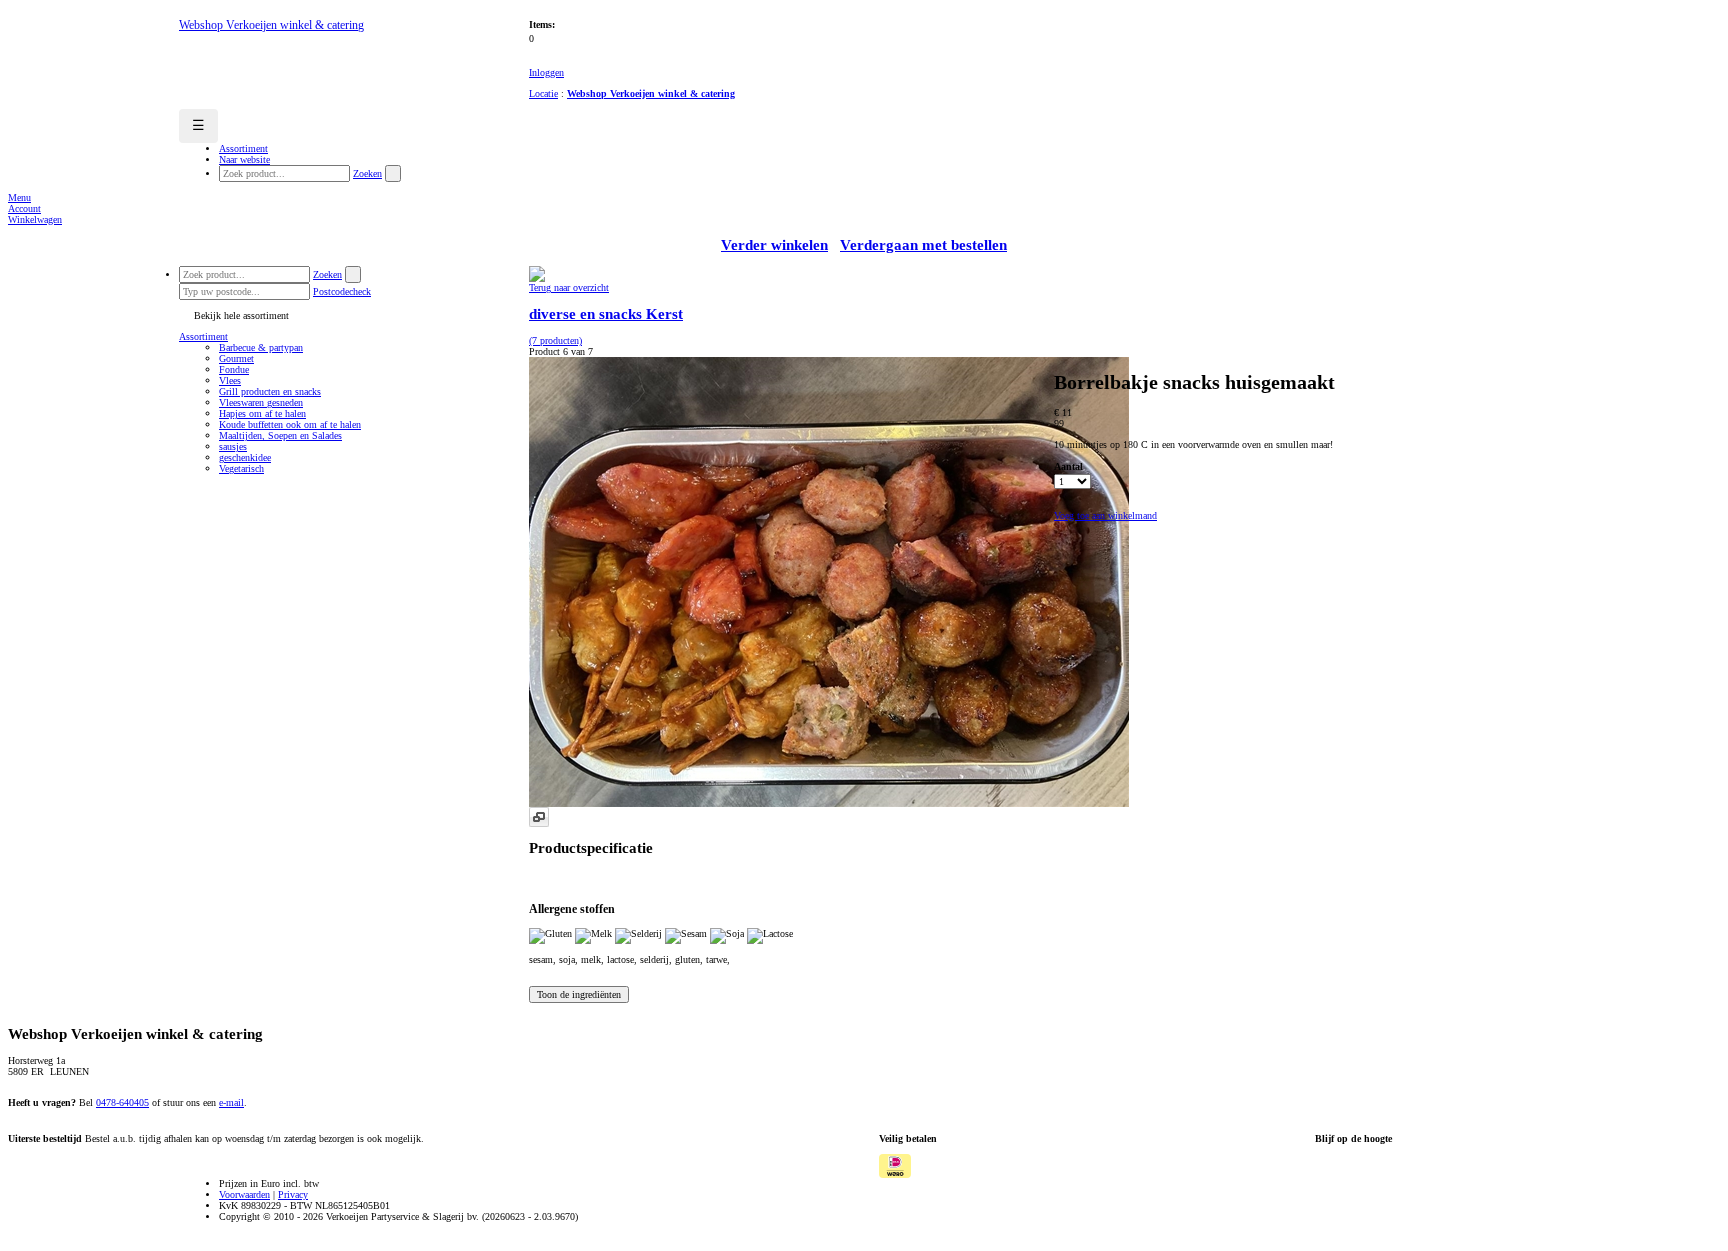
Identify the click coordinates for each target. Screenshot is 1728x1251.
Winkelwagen (35, 219)
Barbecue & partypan (261, 347)
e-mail (231, 1102)
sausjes (233, 446)
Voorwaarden (244, 1194)
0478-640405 (122, 1102)
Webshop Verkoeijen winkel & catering (651, 93)
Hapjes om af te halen (262, 413)
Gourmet (236, 358)
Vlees (230, 380)
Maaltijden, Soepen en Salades (280, 435)
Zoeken (367, 173)
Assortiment (203, 336)
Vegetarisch (241, 468)
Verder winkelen (774, 245)
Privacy (293, 1194)
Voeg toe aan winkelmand (1105, 515)
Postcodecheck (342, 291)
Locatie (543, 93)
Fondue (234, 369)
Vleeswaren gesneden (261, 402)
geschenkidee (245, 457)
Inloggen (546, 72)
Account (24, 208)
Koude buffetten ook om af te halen (290, 424)
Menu (19, 197)
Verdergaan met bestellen (923, 245)
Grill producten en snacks (270, 391)
